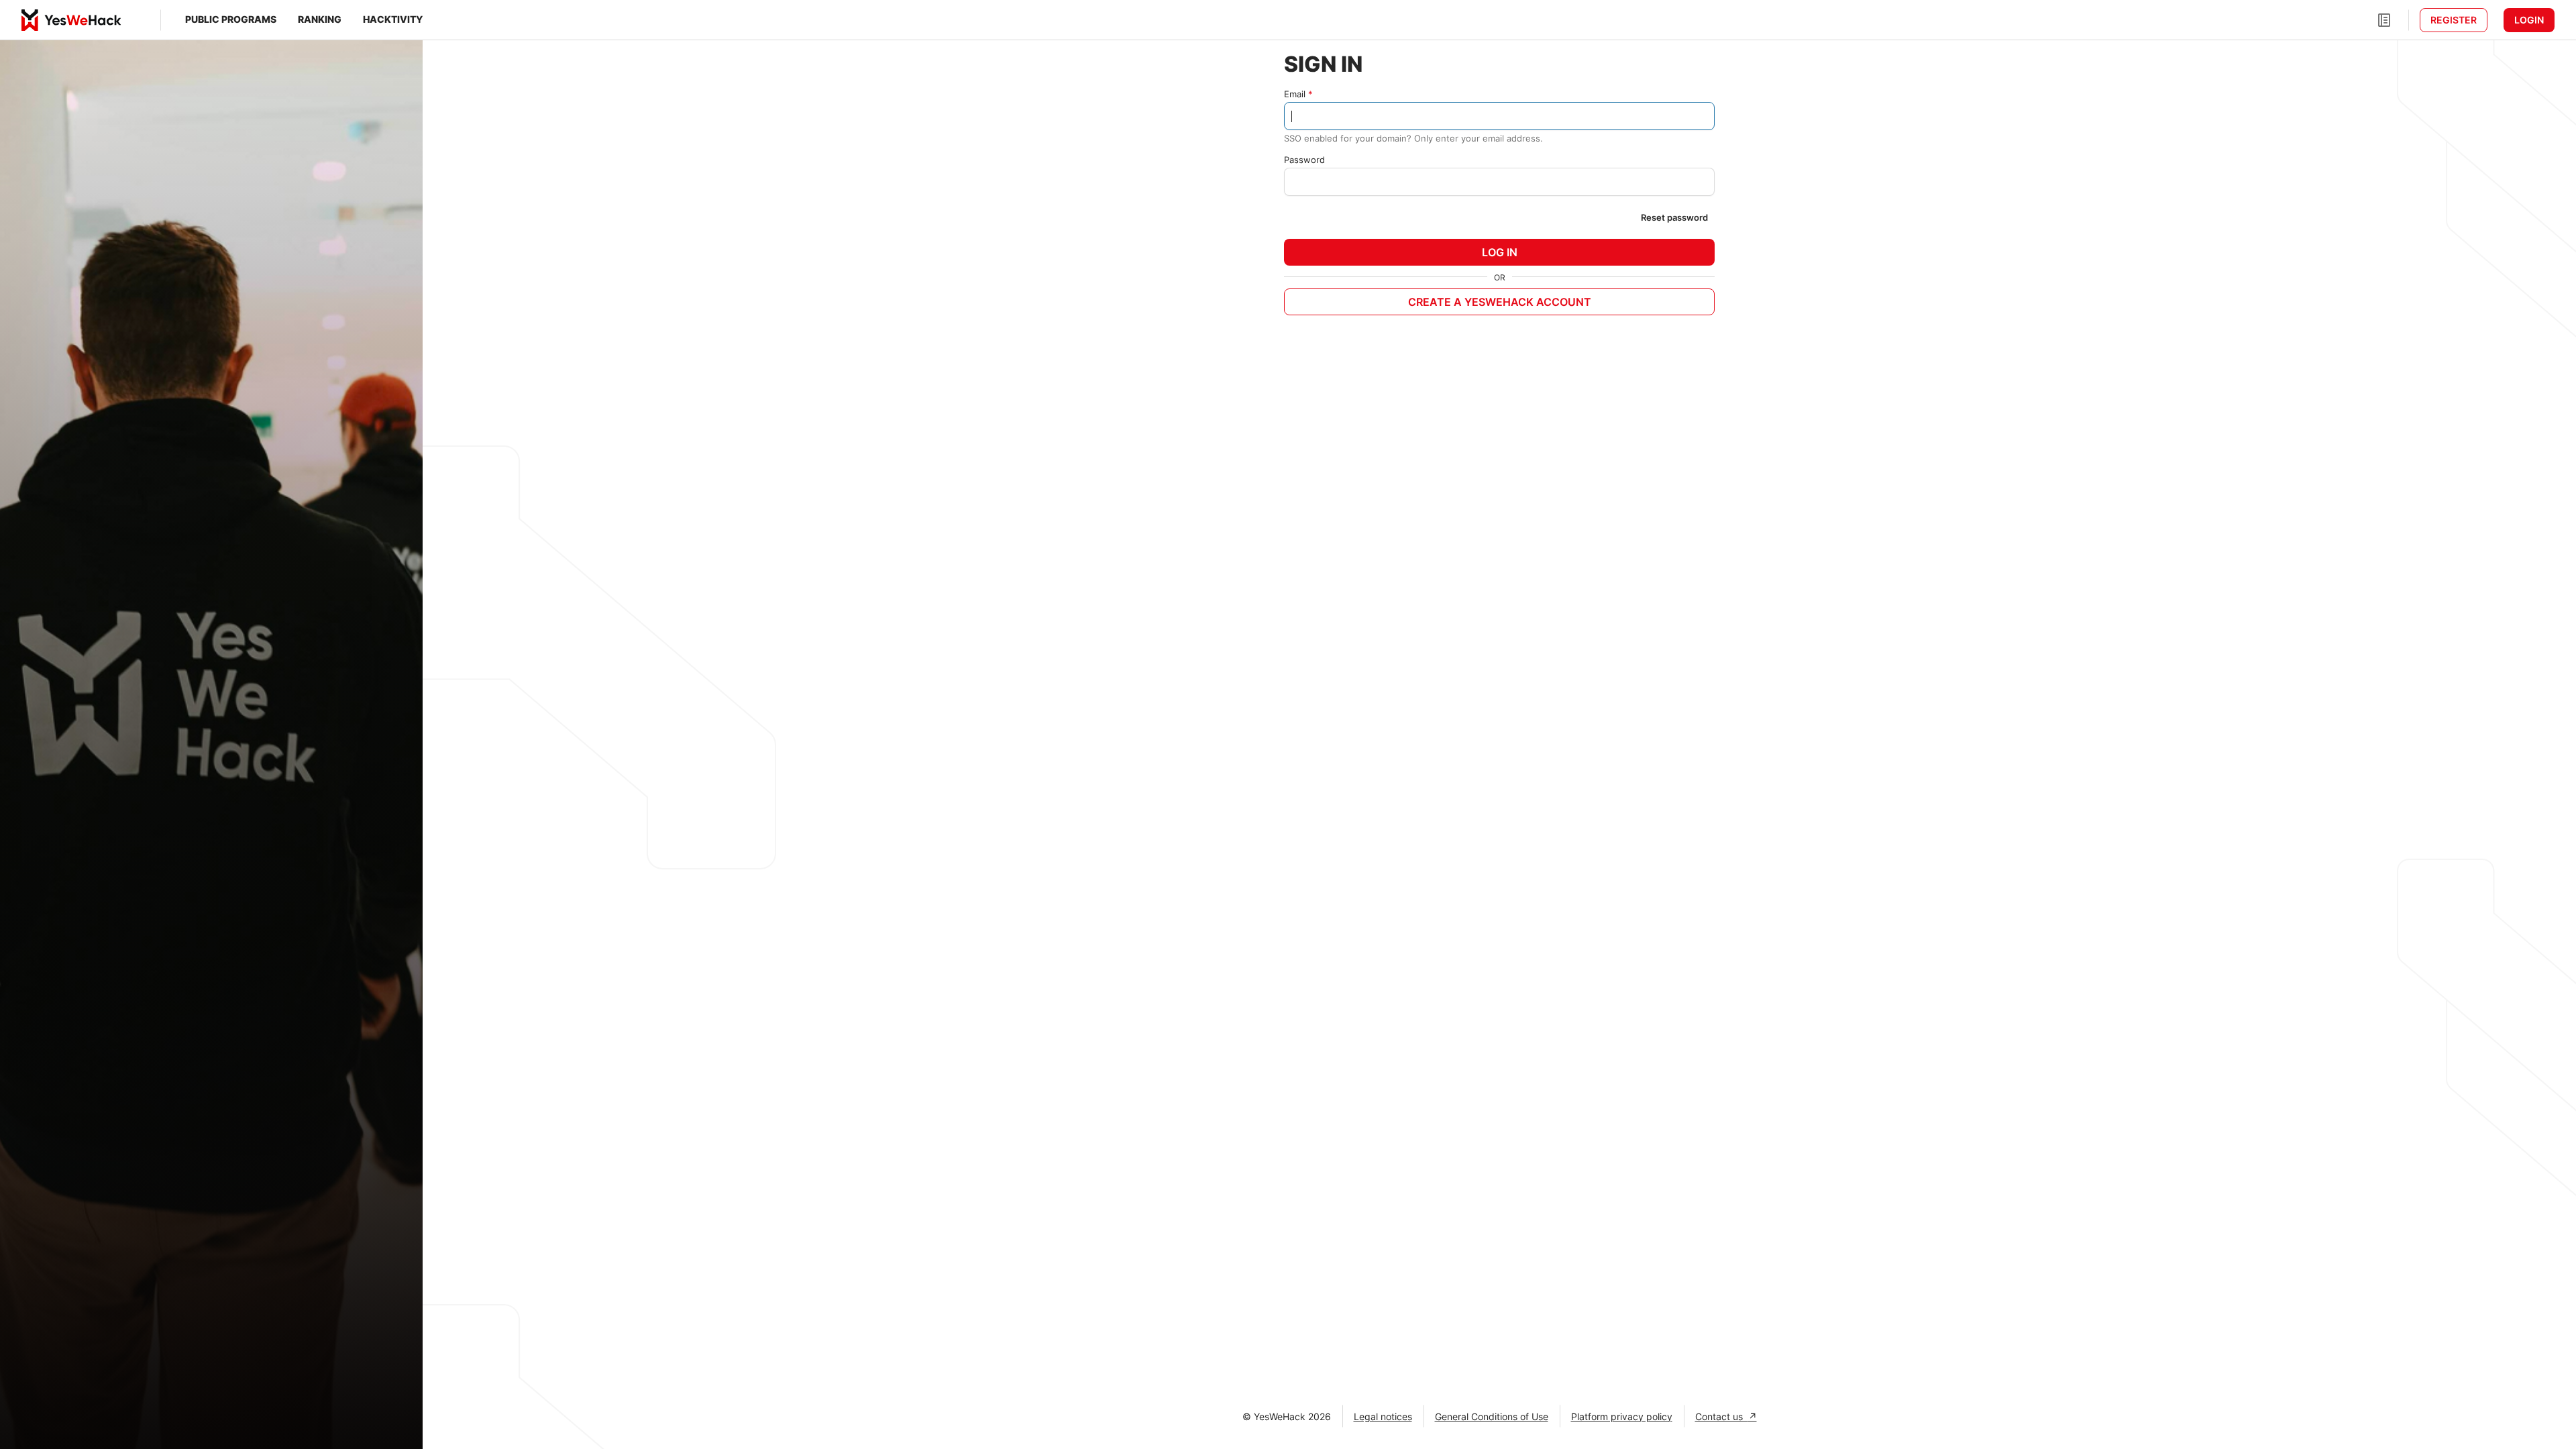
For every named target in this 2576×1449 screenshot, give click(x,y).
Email (1295, 94)
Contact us (1722, 1416)
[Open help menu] (2384, 20)
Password (1304, 160)
